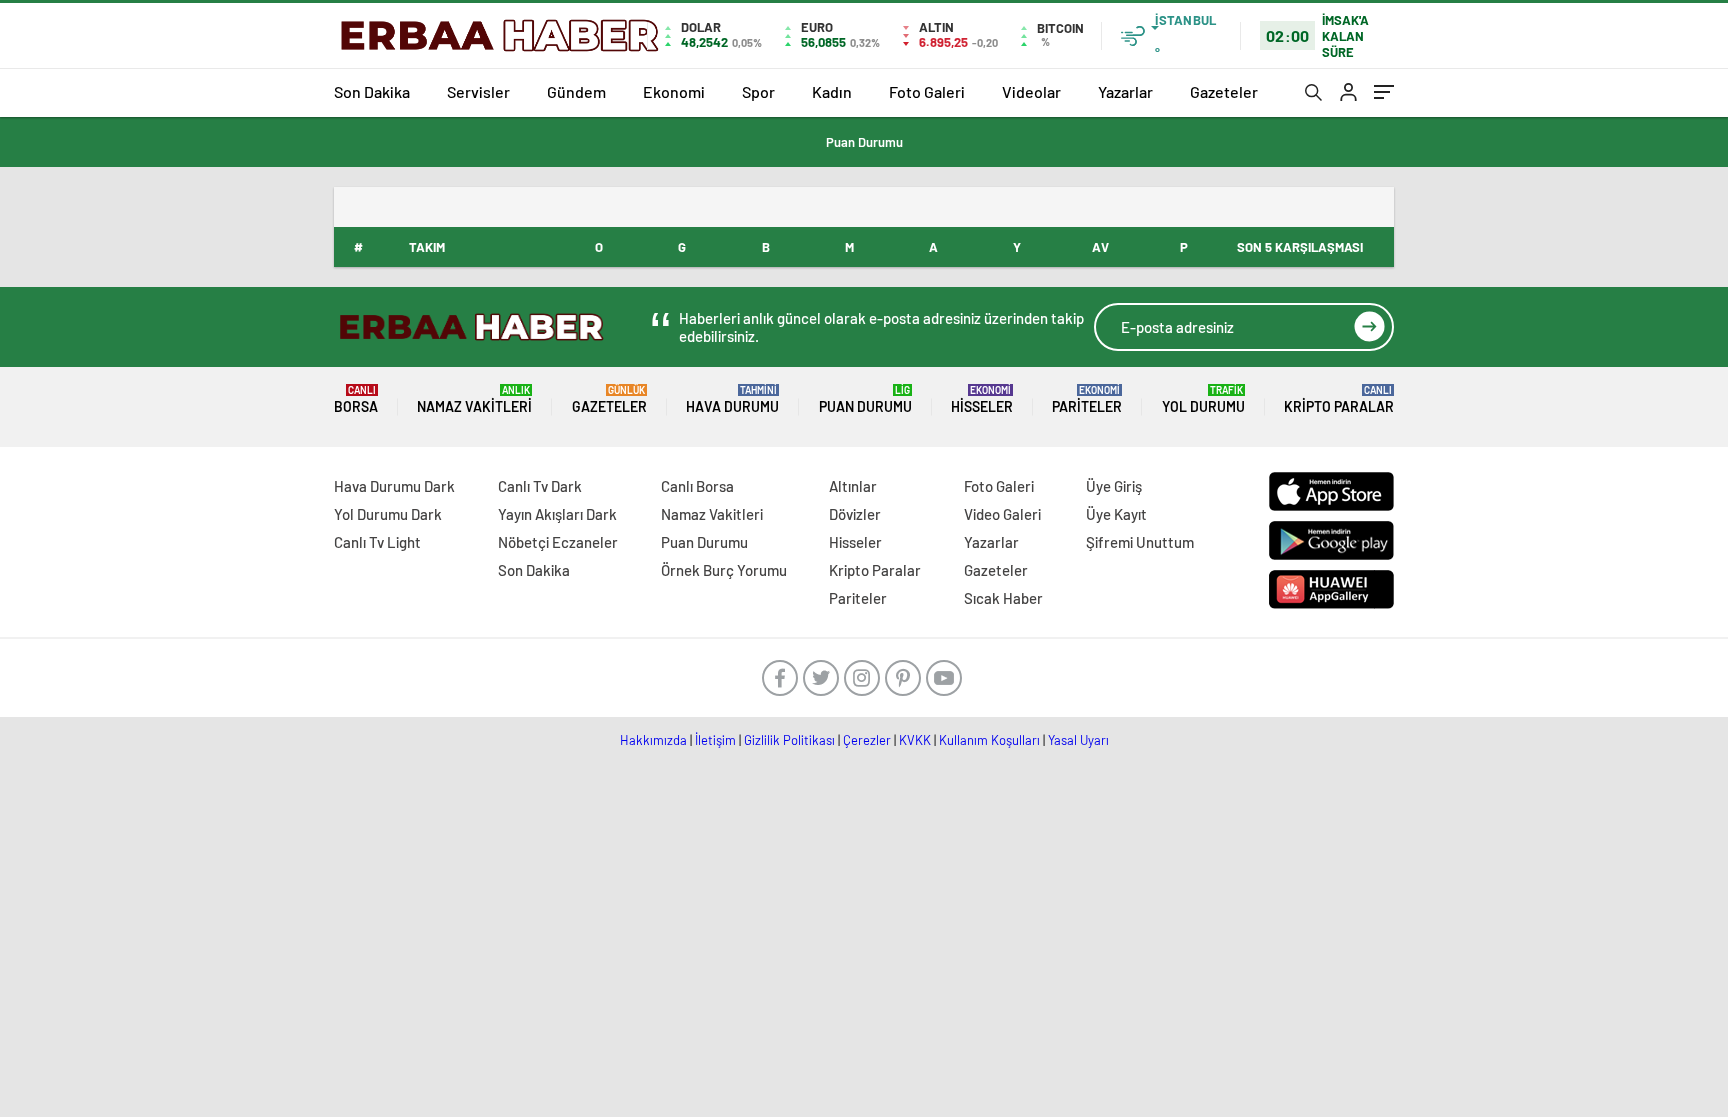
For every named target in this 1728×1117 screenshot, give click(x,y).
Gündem (576, 91)
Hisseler (982, 399)
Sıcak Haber (1003, 598)
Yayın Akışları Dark (557, 514)
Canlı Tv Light (377, 542)
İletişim (715, 740)
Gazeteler (1224, 91)
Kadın (832, 91)
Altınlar (853, 486)
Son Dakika (372, 91)
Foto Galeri (927, 91)
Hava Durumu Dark (394, 486)
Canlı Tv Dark (540, 486)
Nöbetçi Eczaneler (558, 542)
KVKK (915, 740)
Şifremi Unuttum (1140, 542)
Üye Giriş (1114, 486)
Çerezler (867, 740)
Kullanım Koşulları (989, 740)
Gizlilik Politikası (789, 740)
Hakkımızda (653, 740)
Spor (758, 91)
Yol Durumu (1203, 399)
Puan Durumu (864, 142)
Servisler (478, 91)
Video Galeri (1002, 514)
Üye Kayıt (1116, 514)
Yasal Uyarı (1078, 740)
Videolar (1031, 91)
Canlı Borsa (697, 486)
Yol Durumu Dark (388, 514)
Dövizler (855, 514)
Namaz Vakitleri (474, 399)
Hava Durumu (732, 399)
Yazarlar (1125, 91)
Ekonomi (674, 91)
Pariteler (1087, 399)
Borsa (356, 399)
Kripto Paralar (1339, 399)
